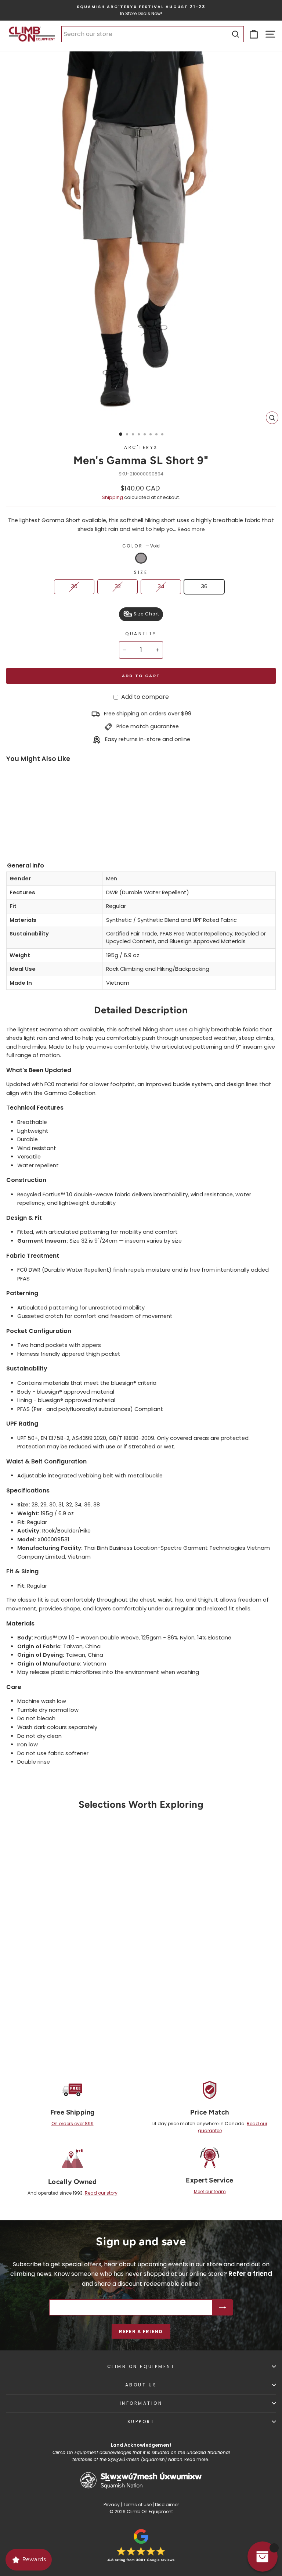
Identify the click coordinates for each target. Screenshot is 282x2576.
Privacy (112, 2505)
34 (161, 586)
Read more (191, 529)
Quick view (68, 1986)
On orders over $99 (73, 2124)
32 (118, 586)
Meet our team (210, 2191)
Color (141, 546)
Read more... (197, 2460)
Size (141, 572)
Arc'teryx (141, 448)
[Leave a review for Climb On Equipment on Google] (141, 2546)
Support (141, 2422)
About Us (141, 2385)
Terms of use (137, 2505)
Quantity (141, 634)
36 (204, 586)
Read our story (101, 2193)
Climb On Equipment (141, 2367)
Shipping (113, 497)
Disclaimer (167, 2505)
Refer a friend (141, 2331)
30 (74, 586)
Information (141, 2403)
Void (141, 558)
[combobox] (153, 34)
